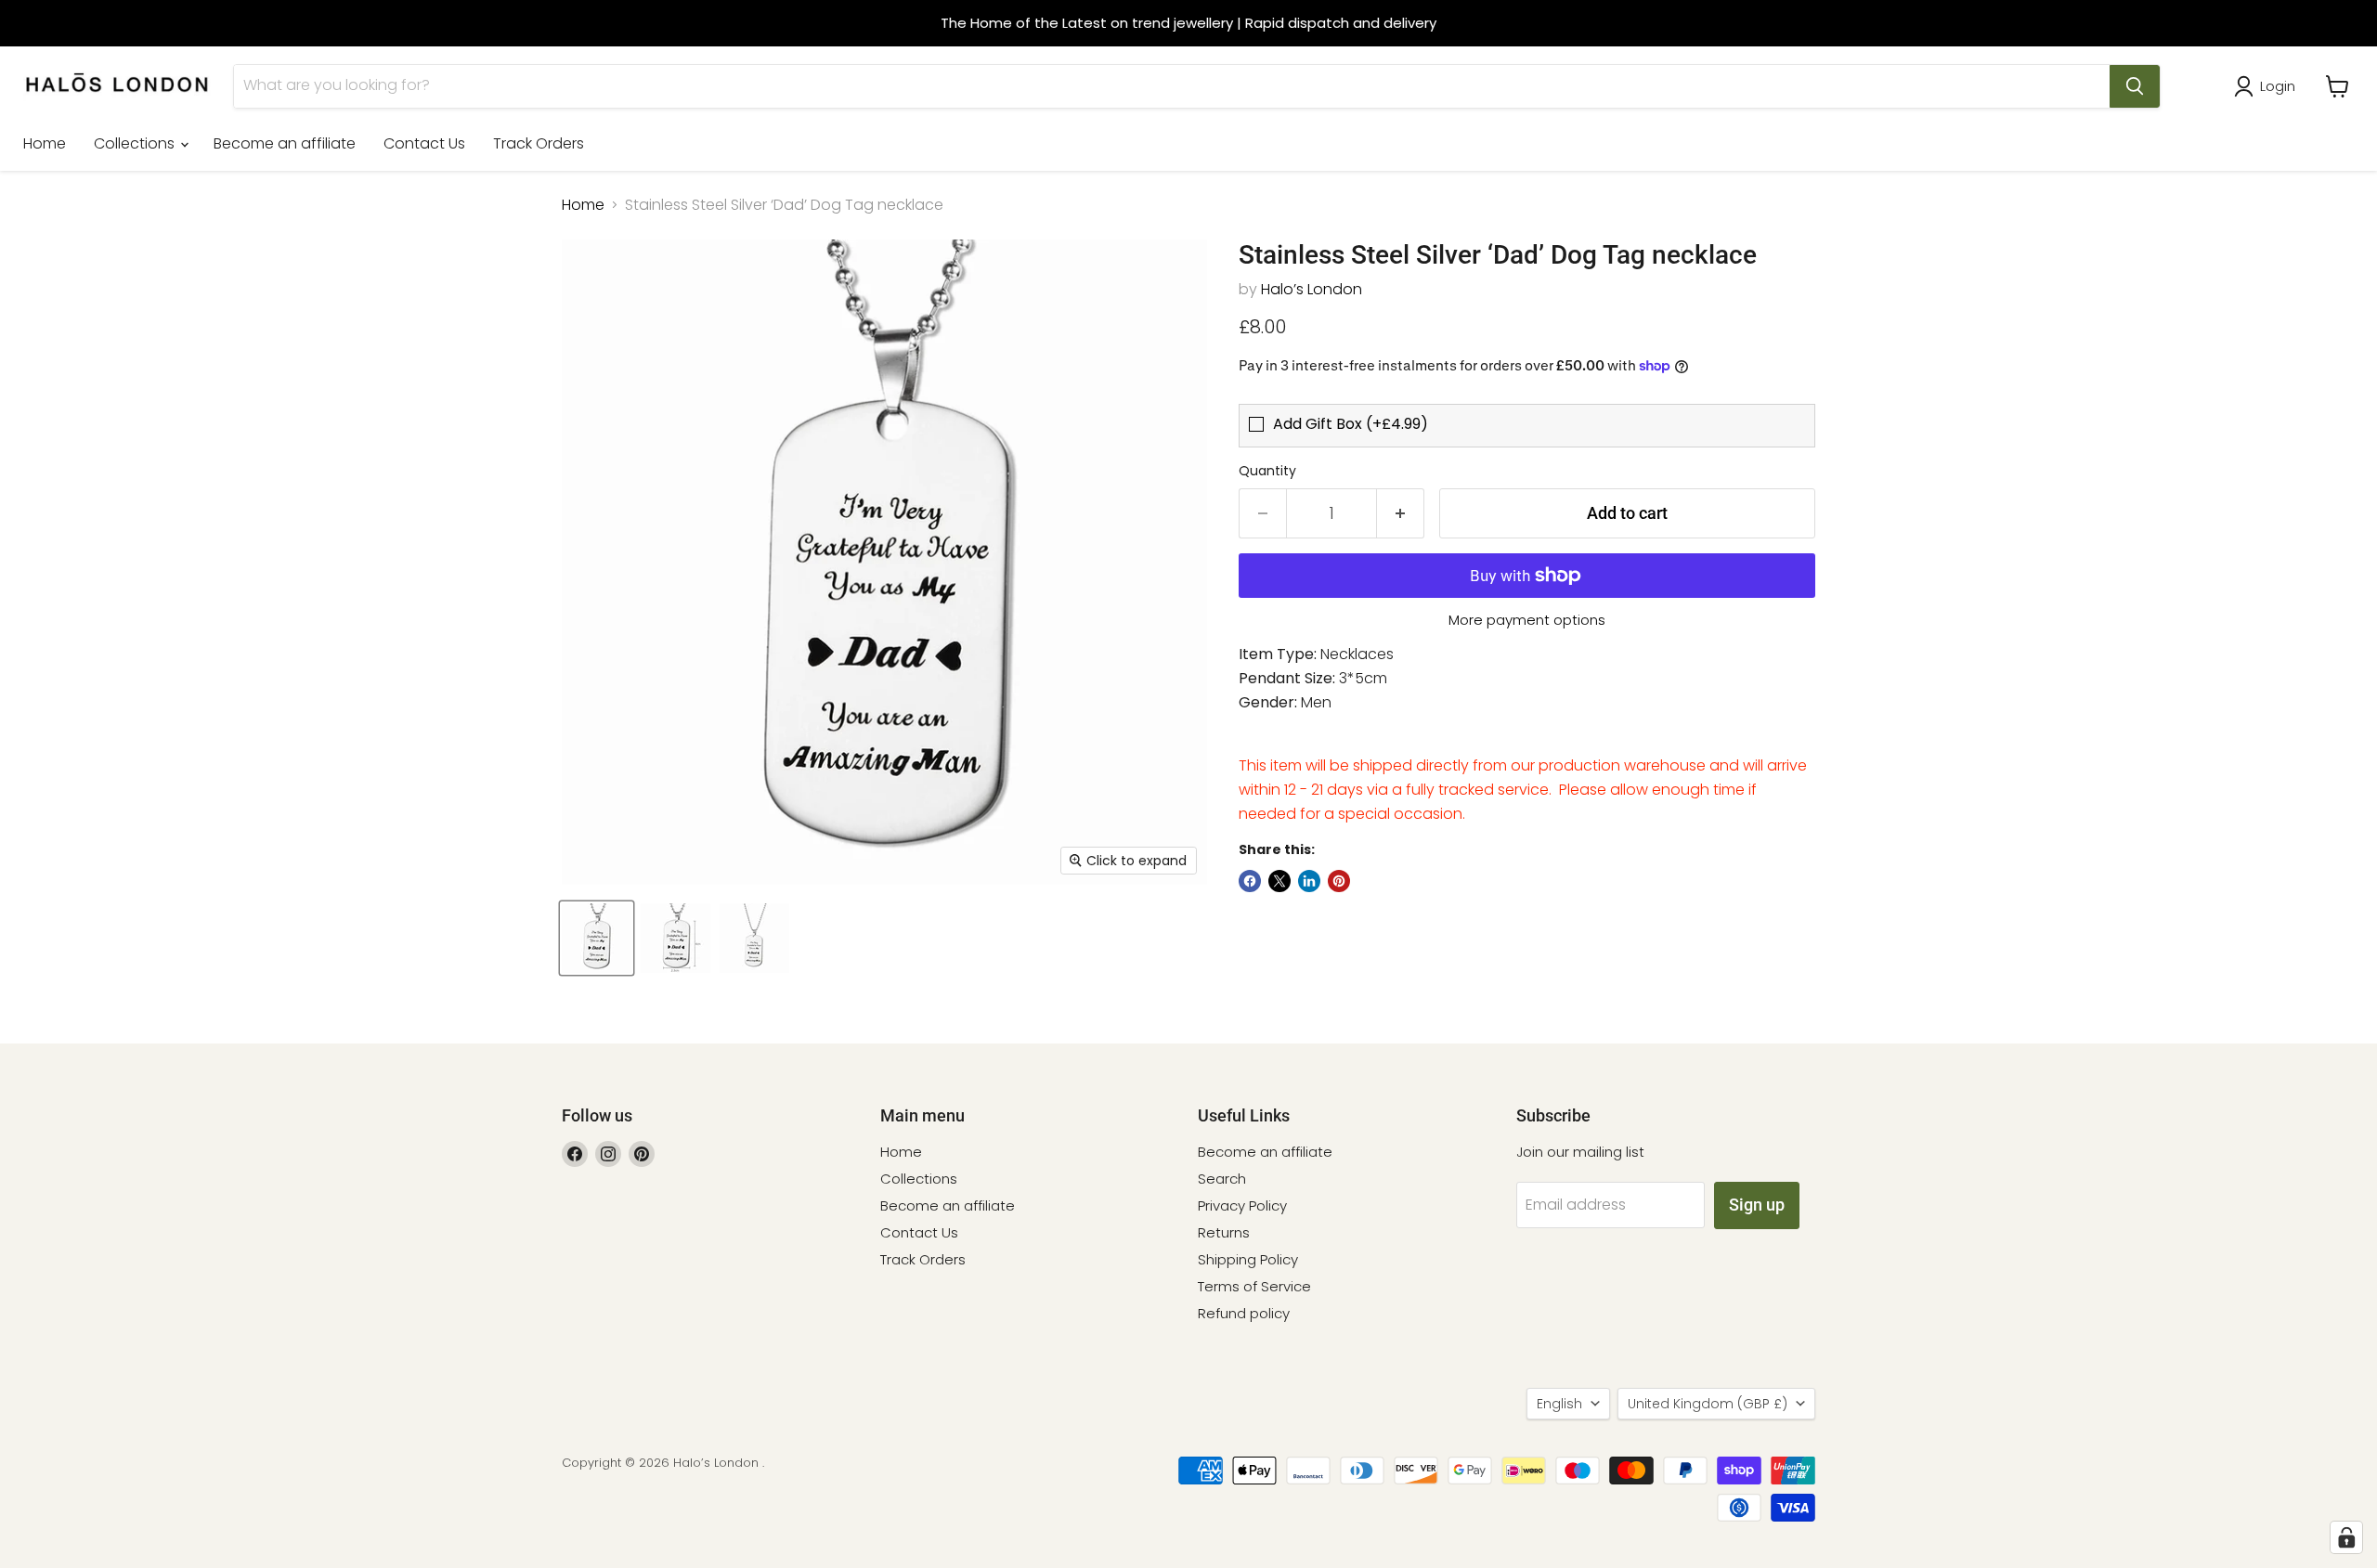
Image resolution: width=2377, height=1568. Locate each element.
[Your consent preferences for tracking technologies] (2346, 1537)
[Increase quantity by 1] (1401, 514)
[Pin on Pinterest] (1339, 881)
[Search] (2135, 86)
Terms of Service (1254, 1286)
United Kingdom (1708, 1404)
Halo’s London (1312, 289)
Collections (136, 143)
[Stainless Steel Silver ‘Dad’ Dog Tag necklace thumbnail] (597, 938)
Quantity (1267, 471)
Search (1222, 1179)
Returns (1224, 1232)
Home (45, 143)
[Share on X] (1279, 881)
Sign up (1757, 1205)
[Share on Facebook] (1250, 881)
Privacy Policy (1242, 1205)
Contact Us (424, 143)
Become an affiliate (285, 143)
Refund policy (1244, 1313)
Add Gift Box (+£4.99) (1351, 424)
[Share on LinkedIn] (1309, 881)
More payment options (1527, 620)
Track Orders (539, 143)
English (1559, 1404)
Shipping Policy (1248, 1259)
